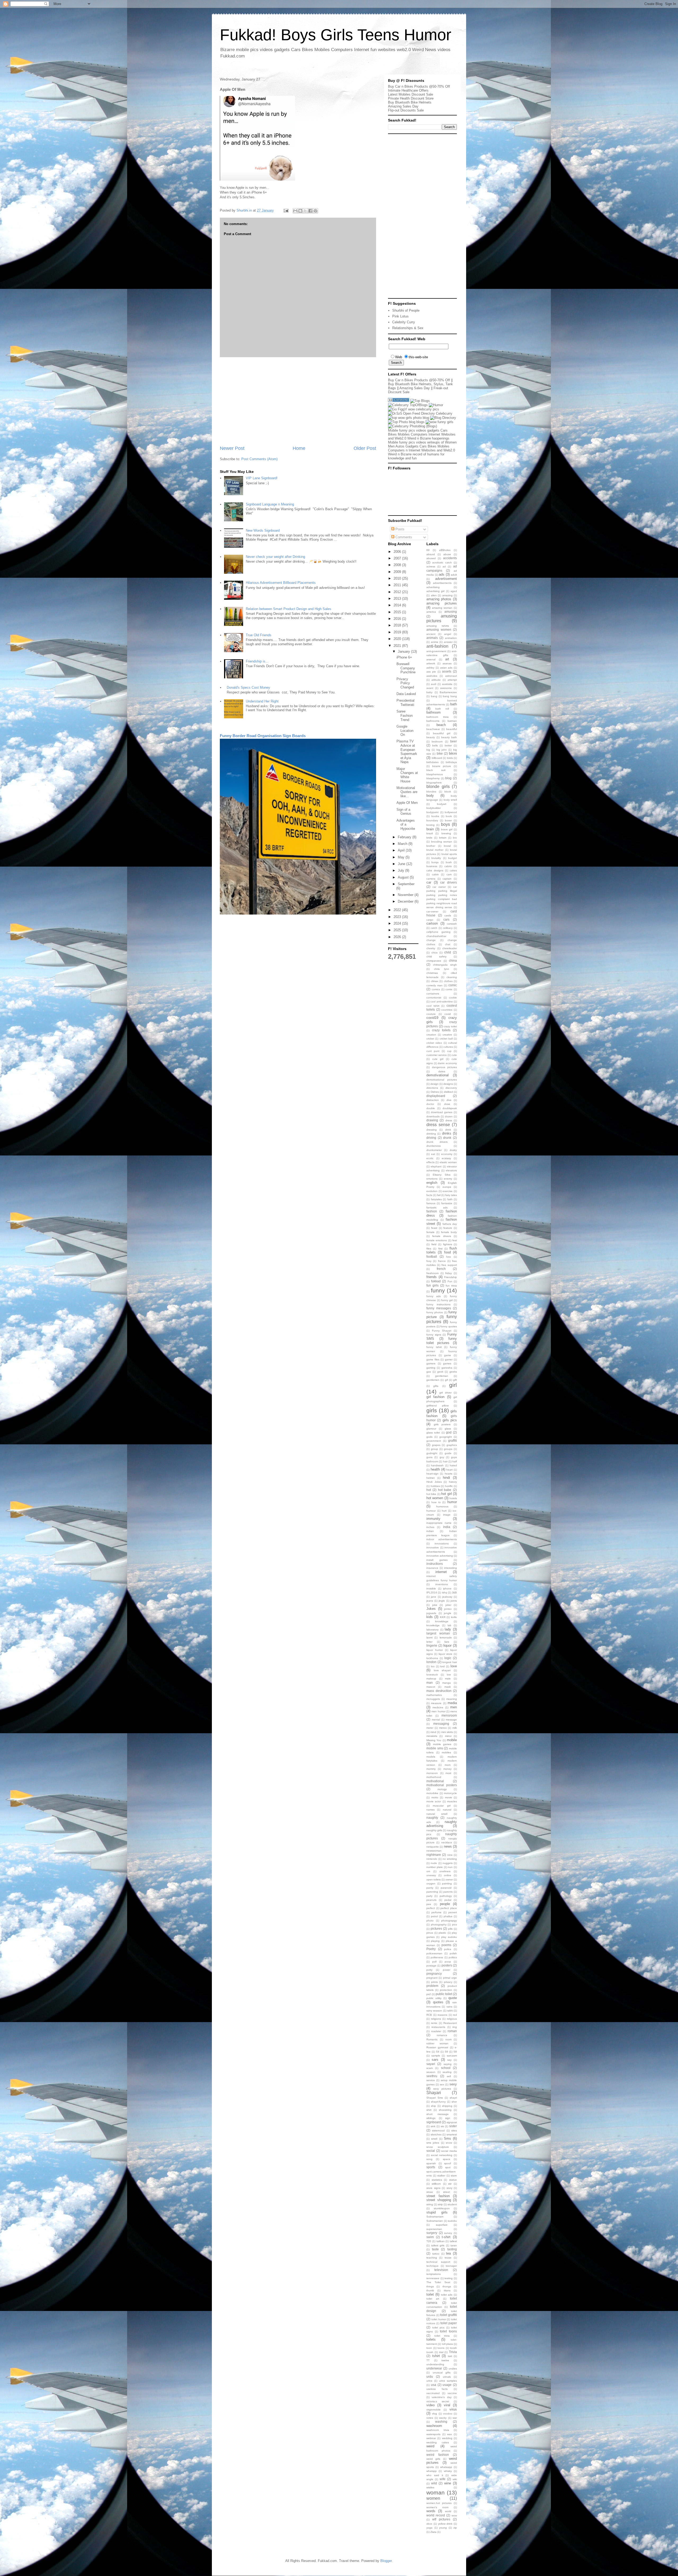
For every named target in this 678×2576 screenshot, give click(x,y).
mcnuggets (433, 1699)
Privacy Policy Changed (405, 683)
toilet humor (439, 2319)
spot (448, 2167)
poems (446, 1945)
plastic (442, 1933)
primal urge (450, 1978)
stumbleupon (442, 2208)
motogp (442, 1789)
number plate (435, 1867)
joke (435, 1605)
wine (448, 2483)
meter (430, 1728)
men (454, 1707)
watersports (433, 2434)
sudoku (452, 2221)
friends (432, 1277)
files (429, 1249)
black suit (436, 770)
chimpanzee (434, 961)
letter (429, 1642)
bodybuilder (434, 808)
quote (453, 1998)
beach (441, 725)
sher (454, 2102)
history (453, 1482)
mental (436, 1720)
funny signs (434, 1335)
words (431, 2511)
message (451, 1720)
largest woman (438, 1633)
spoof (448, 2163)
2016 (398, 619)
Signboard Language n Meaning (270, 504)
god (449, 1432)
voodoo (448, 2414)
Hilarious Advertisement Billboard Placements (281, 583)
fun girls (432, 1285)
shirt (429, 2110)
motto (435, 1797)
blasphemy (433, 778)
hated (453, 1465)
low (449, 1675)
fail (439, 1195)
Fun (450, 1281)
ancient (431, 634)
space (447, 2159)
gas (429, 1372)
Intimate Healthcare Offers (408, 90)
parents (448, 1892)
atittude (436, 680)
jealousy (447, 1597)
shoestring (445, 2110)
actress (431, 566)
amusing (451, 611)
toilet (430, 2294)
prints (434, 1982)
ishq (445, 1592)
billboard (437, 758)
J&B (454, 1592)
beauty (431, 737)
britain (443, 838)
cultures (448, 1047)
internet (441, 1572)
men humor (438, 1711)
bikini (453, 753)
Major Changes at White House (407, 775)
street (447, 2192)
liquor (447, 1645)
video (431, 2405)
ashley (430, 668)
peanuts (431, 1900)
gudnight (432, 1453)
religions (436, 2019)
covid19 (432, 1018)
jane (434, 1597)
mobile (452, 1740)
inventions (442, 1584)
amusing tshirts (438, 626)
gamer (449, 1359)
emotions (432, 1179)
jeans (430, 1601)
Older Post (365, 448)
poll (434, 1962)
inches (430, 1527)
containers (433, 994)
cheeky (431, 948)
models (431, 1757)
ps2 (429, 1994)
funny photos (435, 1312)
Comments (403, 537)
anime (435, 642)
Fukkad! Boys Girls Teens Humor (336, 35)
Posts (399, 529)
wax (449, 2434)
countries (447, 1010)
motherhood (434, 1777)
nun (450, 1867)
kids (430, 1617)
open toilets (434, 1880)
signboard (434, 2122)
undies (453, 2369)
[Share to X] (305, 211)
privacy (448, 1982)
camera (431, 879)
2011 (398, 585)
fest (455, 1240)
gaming (431, 1368)
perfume (436, 1912)
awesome (446, 688)
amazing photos (439, 599)
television (441, 2270)
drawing (432, 1120)
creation (431, 1035)
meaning (452, 1699)
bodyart (442, 804)
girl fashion (435, 1397)
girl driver (445, 1393)
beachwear (433, 729)
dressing (432, 1130)
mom (448, 1765)
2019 (398, 632)
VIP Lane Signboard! (262, 478)
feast (434, 1228)
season (431, 2072)
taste (435, 2249)
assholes (432, 676)
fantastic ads (437, 1208)
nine (450, 1855)
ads (442, 574)
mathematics (434, 1695)
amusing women (439, 630)
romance (442, 2035)
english (432, 1183)
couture (431, 1014)
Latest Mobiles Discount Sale (411, 94)
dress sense (438, 1125)
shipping (447, 2106)
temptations (434, 2274)
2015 (398, 612)
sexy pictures (442, 2089)
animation (451, 638)
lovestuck (432, 1675)
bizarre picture (442, 766)
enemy (448, 1179)
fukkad (436, 1281)
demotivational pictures (442, 1080)
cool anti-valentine (441, 1002)
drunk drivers (437, 1142)
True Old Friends (259, 635)
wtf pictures (441, 2519)
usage (447, 2385)
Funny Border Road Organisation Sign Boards (263, 736)
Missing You (434, 1740)
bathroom (434, 712)
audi (434, 684)
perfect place (449, 1908)
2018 (398, 625)
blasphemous (435, 774)
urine (429, 2381)
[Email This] (295, 211)
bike (440, 753)
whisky (448, 2471)
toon (429, 2348)
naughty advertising (442, 1824)
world (448, 2511)
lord (442, 1666)
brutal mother (435, 850)
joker (448, 1605)
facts (429, 1195)
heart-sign (432, 1474)
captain (447, 879)
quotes (438, 2002)
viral (447, 2405)
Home (299, 448)
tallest (453, 2241)
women (433, 2498)
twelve (445, 2360)
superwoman (434, 2229)
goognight (446, 1437)
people (445, 1904)
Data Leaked (406, 694)
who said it (435, 2475)
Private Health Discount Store (411, 98)
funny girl (447, 1300)
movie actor (434, 1801)
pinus (430, 1933)
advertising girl (435, 591)
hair (445, 1461)
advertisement (446, 579)
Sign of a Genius (404, 812)
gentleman (442, 1376)
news (448, 1846)
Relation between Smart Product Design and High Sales (289, 609)
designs (448, 1084)
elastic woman (448, 1162)
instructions (435, 1564)
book (449, 816)
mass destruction (439, 1691)
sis (442, 2126)
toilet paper (449, 2323)
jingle (442, 1601)
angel (448, 634)
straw (430, 2192)
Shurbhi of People (406, 310)
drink (448, 1130)
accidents (450, 558)
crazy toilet (450, 1026)
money (447, 1769)
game (448, 1355)
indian (430, 1531)
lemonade (446, 1638)
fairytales (436, 1199)
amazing (447, 595)
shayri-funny (438, 2102)
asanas (447, 663)
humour (431, 1511)
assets (447, 671)
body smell (450, 800)
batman (452, 721)
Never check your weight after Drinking (275, 557)
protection (446, 1990)
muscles (452, 1801)
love (454, 1666)
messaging (441, 1724)
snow (449, 2143)
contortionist (434, 998)
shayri (453, 2098)
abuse (447, 554)
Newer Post (232, 448)
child (448, 952)
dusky (453, 1150)
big (428, 750)
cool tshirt (433, 1006)
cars (446, 919)
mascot (431, 1687)
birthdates (432, 762)
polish (453, 1953)
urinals (447, 2377)
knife (454, 1617)
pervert (453, 1912)
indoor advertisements (442, 1539)
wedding (447, 2438)
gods (429, 1437)
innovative (433, 1547)
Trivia (453, 2352)
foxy (429, 1261)
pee (429, 1904)
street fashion (438, 2196)
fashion (432, 1211)
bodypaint (432, 812)
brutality (436, 858)
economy (447, 1154)
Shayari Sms (435, 2098)
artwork (431, 663)
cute (454, 1055)
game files (433, 1359)
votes (430, 2418)
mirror (448, 1736)
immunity (433, 1519)
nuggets (448, 1863)
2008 (398, 565)
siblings (431, 2118)
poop (448, 1962)
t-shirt (446, 2237)
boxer (448, 820)
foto (449, 1257)
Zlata (433, 2532)
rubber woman (437, 2043)
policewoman (434, 1953)
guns (429, 1457)
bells (435, 745)
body (430, 796)
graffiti (452, 1441)
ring (455, 2027)
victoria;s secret (438, 2401)
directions (432, 1088)
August (404, 877)
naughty (432, 1818)
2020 (398, 639)
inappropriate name (439, 1523)
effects (431, 1162)
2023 (398, 917)
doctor (430, 1104)
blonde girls (438, 787)
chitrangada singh (445, 965)
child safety (436, 957)
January (404, 651)
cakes (453, 870)
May (402, 857)
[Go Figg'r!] (414, 409)
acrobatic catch (442, 563)
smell (434, 2139)
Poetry (431, 1949)
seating (447, 2072)
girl (453, 1385)
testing (449, 2278)
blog (448, 778)
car (429, 882)
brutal (447, 846)
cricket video (434, 1043)
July (402, 870)
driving (431, 1138)
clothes (448, 981)
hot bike (431, 1494)
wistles (430, 2487)
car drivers (449, 882)
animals (432, 638)
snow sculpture (438, 2147)
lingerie (432, 1645)
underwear (434, 2368)
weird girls (433, 2459)
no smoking (450, 1859)
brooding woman (442, 842)
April (402, 850)
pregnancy (434, 1974)
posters (447, 1965)
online (448, 1875)
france (442, 1261)
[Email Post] (286, 210)
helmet (431, 1478)
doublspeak (450, 1108)
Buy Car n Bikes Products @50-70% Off (419, 86)
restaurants (438, 2027)
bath (454, 704)
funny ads (434, 1296)
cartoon (432, 923)
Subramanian (435, 2221)
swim (430, 2237)
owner (449, 1880)
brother (431, 846)
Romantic (432, 2039)
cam (449, 874)
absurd (431, 554)
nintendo (432, 1859)
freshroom (432, 1273)
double (431, 1108)
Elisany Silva (442, 1175)
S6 (446, 2052)
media (452, 1703)
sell (449, 2076)
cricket (430, 1039)
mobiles (446, 1752)
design (434, 1084)
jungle (448, 1613)
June (402, 864)
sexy (453, 2084)
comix (449, 989)
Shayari (434, 2093)
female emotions (437, 1240)
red (455, 2015)
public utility (434, 1998)
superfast (442, 2225)
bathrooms (433, 721)
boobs (435, 816)
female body (449, 1232)
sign (448, 2118)
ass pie (431, 672)
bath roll (442, 709)
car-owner (432, 911)
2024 (398, 923)
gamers (431, 1363)
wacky (443, 2418)
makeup (431, 1679)
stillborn (436, 2184)
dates (442, 1071)
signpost (452, 2122)
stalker (441, 2176)
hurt (444, 1511)
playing (435, 1941)
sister (453, 2126)
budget (452, 858)
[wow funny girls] (440, 422)
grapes (436, 1445)
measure (436, 1703)
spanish (431, 2163)
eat (433, 1154)
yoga (429, 2528)
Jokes (431, 1609)
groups (448, 1449)
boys (445, 824)
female (431, 1232)
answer (448, 642)
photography (439, 1925)
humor (452, 1502)
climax (435, 981)
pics (454, 1925)
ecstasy (446, 1158)
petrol (434, 1916)
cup (449, 1051)
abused (431, 558)
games (447, 1363)
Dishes (435, 1092)
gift (455, 1380)
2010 (398, 578)
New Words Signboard (263, 530)
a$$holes (445, 550)
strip (440, 2204)
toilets (431, 2339)
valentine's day (441, 2397)
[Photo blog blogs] (406, 422)
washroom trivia (438, 2430)
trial (441, 2352)
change (431, 940)
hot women (435, 1498)
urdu (430, 2376)
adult (454, 575)
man (430, 1683)
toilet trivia (442, 2336)
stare (454, 2176)
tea (448, 2253)
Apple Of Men (407, 803)
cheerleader (450, 948)
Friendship (450, 1277)
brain (430, 829)
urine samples (448, 2381)
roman (452, 2031)
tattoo (436, 2254)
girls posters (442, 1424)
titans (447, 2290)
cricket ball (446, 1039)
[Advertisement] (298, 401)
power (447, 1970)
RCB (429, 2015)
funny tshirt (434, 1347)
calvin (435, 874)
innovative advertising (440, 1556)
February (405, 837)
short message (438, 2114)
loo (433, 1666)
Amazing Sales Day (403, 106)
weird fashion (438, 2455)
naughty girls (434, 1830)
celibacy (448, 928)
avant (430, 688)
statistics (437, 2180)
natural (447, 1810)
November (406, 895)
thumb (430, 2290)
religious (452, 2019)
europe (447, 1187)
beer (454, 741)
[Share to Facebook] (310, 211)
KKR (443, 1617)
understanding (435, 2364)
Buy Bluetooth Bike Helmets (410, 102)
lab (449, 1625)
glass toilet (433, 1433)
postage (431, 1966)
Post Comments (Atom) (259, 459)
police (448, 1949)
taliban (441, 2241)
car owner (439, 887)
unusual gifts (442, 2373)
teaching (432, 2258)
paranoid (446, 1888)
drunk (447, 1138)
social (431, 2151)
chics (434, 953)
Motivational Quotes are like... (407, 792)
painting (447, 1883)
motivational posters (442, 1785)
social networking (442, 2155)
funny (438, 1290)
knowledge (433, 1625)
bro (455, 838)
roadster (436, 2031)
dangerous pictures (445, 1067)
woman (436, 2492)
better (448, 745)
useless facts (437, 2389)
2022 (398, 910)
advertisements (442, 583)
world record (436, 2515)
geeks (453, 1372)
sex (442, 2084)
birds (450, 758)
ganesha (447, 1368)
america (431, 612)
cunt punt (433, 1051)
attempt (452, 680)
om (428, 1871)
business (432, 866)
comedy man (434, 985)
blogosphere (434, 783)
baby (429, 692)
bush (449, 862)
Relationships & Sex (408, 328)
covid (448, 1014)
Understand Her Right (262, 701)
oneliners (445, 1871)
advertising (433, 587)
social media (449, 2151)
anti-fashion (437, 646)
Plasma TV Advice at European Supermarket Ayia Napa (407, 752)
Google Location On (405, 731)
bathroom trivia (438, 717)
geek (440, 1372)
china (453, 960)
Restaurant (450, 2023)
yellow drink (445, 2524)
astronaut (451, 676)
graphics (452, 1445)
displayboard (436, 1096)
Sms (447, 2138)
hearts (449, 1474)
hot (429, 1490)
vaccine (452, 2393)
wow (454, 2515)
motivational (435, 1781)
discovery (451, 1088)
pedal (448, 1900)
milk (455, 1728)
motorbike (432, 1793)
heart (449, 1470)
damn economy (447, 1063)
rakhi (450, 2011)
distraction (433, 1100)
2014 (398, 605)
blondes (431, 792)
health (435, 1469)
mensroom (449, 1715)
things (430, 2286)
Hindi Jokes (434, 1482)
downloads (433, 1116)
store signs (433, 2188)
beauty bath (449, 737)
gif (446, 1380)
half (455, 1461)
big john (442, 750)
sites (454, 2131)
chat (448, 944)
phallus (448, 1916)
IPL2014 (432, 1592)
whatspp (432, 2471)
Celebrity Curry (404, 322)
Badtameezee (448, 692)
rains (449, 2007)
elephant (436, 1166)
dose (447, 1104)
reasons (442, 2015)
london (431, 1662)
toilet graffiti (449, 2315)
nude (434, 1863)
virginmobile (434, 2410)
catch (434, 928)
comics (436, 989)
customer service (437, 1055)
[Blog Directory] (443, 418)
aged (454, 591)
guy (442, 1457)
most (448, 1773)
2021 (398, 646)
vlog (434, 2414)
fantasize (447, 1203)
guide (448, 1453)
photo (430, 1921)
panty (430, 1888)
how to (436, 1502)
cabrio (448, 866)
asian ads (446, 668)
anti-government (436, 651)
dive (449, 1100)
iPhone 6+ (404, 657)
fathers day (450, 1224)
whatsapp (446, 2467)
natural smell (437, 1814)
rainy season (434, 2011)
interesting (450, 1568)
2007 (398, 558)
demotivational (438, 1075)
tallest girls (438, 2245)
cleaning (452, 977)
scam (430, 2068)
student (452, 2204)
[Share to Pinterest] (315, 211)
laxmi (429, 1638)
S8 (455, 2052)
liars (447, 1642)
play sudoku (449, 1937)
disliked (448, 1092)
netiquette (433, 1847)
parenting (432, 1892)
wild (434, 2483)
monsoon (432, 1773)
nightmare (434, 1855)
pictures (436, 1928)
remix (434, 2023)
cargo (430, 920)
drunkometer (434, 1150)
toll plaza (447, 2344)
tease (448, 2258)
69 (428, 550)
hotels (453, 1498)
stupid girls (437, 2212)
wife (443, 2479)
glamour (431, 1429)
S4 (438, 2052)
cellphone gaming (438, 932)
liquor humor (435, 1650)
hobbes (435, 1486)
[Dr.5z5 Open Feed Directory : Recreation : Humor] (420, 413)
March (403, 844)
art (447, 659)
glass (448, 1429)
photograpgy (449, 1921)
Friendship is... (257, 661)
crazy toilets (441, 1030)
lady (448, 1629)
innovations (442, 1544)
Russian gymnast (437, 2047)
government (434, 1441)
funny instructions (438, 1304)
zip (455, 2528)
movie (449, 1797)
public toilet (444, 1994)
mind (433, 1732)
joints (454, 1601)
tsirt (450, 2356)
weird (430, 2446)
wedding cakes (438, 2442)
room (449, 2039)
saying (448, 2064)
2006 (398, 552)
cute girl (438, 1059)
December (406, 901)
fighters (448, 1244)
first (440, 1249)
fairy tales (451, 1195)
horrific (449, 1486)
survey (448, 2233)
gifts (436, 1386)
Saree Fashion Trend (405, 715)
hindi (446, 1478)
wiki (455, 2479)
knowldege (442, 1621)
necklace (447, 1842)
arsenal (431, 659)
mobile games (442, 1744)
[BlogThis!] (300, 211)
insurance (432, 1568)
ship (433, 2106)
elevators (451, 1170)
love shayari (442, 1670)
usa (434, 2385)
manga (447, 1683)
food (447, 1252)
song (429, 2159)
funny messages (439, 1308)
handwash (437, 1465)
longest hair (450, 1662)
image (447, 1515)
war (455, 2418)
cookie (453, 998)
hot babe (445, 1490)
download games (442, 1112)
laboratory (432, 1630)
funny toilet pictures (442, 1341)
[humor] (436, 405)
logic (448, 1658)
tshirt (436, 2356)
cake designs (435, 870)
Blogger (386, 2561)
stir (450, 2184)
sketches (436, 2134)
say (449, 2060)
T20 (429, 2241)
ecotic (430, 1158)
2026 (398, 937)
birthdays (451, 762)
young (443, 2528)
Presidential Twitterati (405, 703)
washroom (434, 2426)
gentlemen (433, 1380)
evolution (432, 1191)
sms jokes (433, 2143)
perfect (431, 1908)
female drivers (442, 1236)
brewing (446, 833)
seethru (432, 2076)
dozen (449, 1116)
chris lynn (442, 969)
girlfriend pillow (438, 1406)
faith (450, 1199)
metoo (443, 1728)
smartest (452, 2134)
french (441, 1269)
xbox (429, 2524)
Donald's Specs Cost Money (248, 687)
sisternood (438, 2131)
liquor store (446, 1654)
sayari (431, 2064)
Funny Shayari (442, 1331)
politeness (437, 1957)
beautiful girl (442, 733)
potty (429, 1970)
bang (434, 696)
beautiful (452, 729)
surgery (432, 2233)
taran (454, 2245)
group (434, 1449)
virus (453, 2409)
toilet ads (447, 2295)
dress (449, 1120)
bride (429, 838)
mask (448, 1687)
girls (432, 1410)
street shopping (439, 2200)
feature (448, 1228)
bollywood (451, 812)
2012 (398, 592)
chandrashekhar (436, 936)
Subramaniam (435, 2217)
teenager (451, 2266)
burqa (435, 862)
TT (428, 2360)
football (432, 1256)
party (429, 1896)
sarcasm (452, 2056)
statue (453, 2180)
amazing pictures (442, 603)
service (431, 2080)
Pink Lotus (400, 316)
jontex (448, 1609)
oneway (431, 1875)
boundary (432, 820)
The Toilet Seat (438, 2282)
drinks (447, 1133)
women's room (437, 2507)
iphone (447, 1589)
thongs (447, 2286)
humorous (442, 1506)
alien (434, 595)
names (431, 1810)
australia (447, 684)
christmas (432, 973)
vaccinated (433, 2393)
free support (449, 1265)
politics (453, 1957)
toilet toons (448, 2331)
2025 (398, 930)
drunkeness (434, 1146)
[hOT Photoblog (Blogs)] (412, 426)
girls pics (450, 1420)
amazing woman (442, 608)
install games (437, 1560)
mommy (431, 1769)
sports (431, 2167)
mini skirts (447, 1732)
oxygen (431, 1883)
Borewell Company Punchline (406, 668)
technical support (438, 2262)
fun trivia (451, 1286)
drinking (431, 1134)
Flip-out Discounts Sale (406, 110)
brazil (430, 833)
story (449, 2188)
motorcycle (450, 1793)
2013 (398, 599)
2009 (398, 572)
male (448, 1679)
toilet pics (438, 2328)
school (446, 2068)
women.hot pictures (439, 2503)
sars (435, 2060)
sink (433, 2126)
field (434, 1244)
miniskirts (432, 1736)
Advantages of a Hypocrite (406, 825)
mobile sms (435, 1748)
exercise (448, 1191)
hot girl (446, 1494)
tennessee (433, 2278)
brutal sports (449, 854)
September (406, 884)
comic (453, 985)
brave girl (447, 829)
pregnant (432, 1978)
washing (441, 2422)
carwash (452, 924)
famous (431, 1203)
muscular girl (441, 1806)
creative (447, 1035)
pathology (446, 1896)
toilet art (433, 2299)
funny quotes (449, 1326)
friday (449, 1273)
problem (432, 1986)
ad (444, 566)
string (430, 2204)
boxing (431, 825)
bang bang (450, 696)
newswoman (434, 1851)
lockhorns (432, 1658)
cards (448, 915)
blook (448, 792)
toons (441, 2348)
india (447, 1527)
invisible (431, 1589)
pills (450, 1929)
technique (432, 2266)
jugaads (431, 1613)
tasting (452, 2249)
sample (436, 2056)
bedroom (437, 742)
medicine (438, 1707)
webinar (431, 2438)
